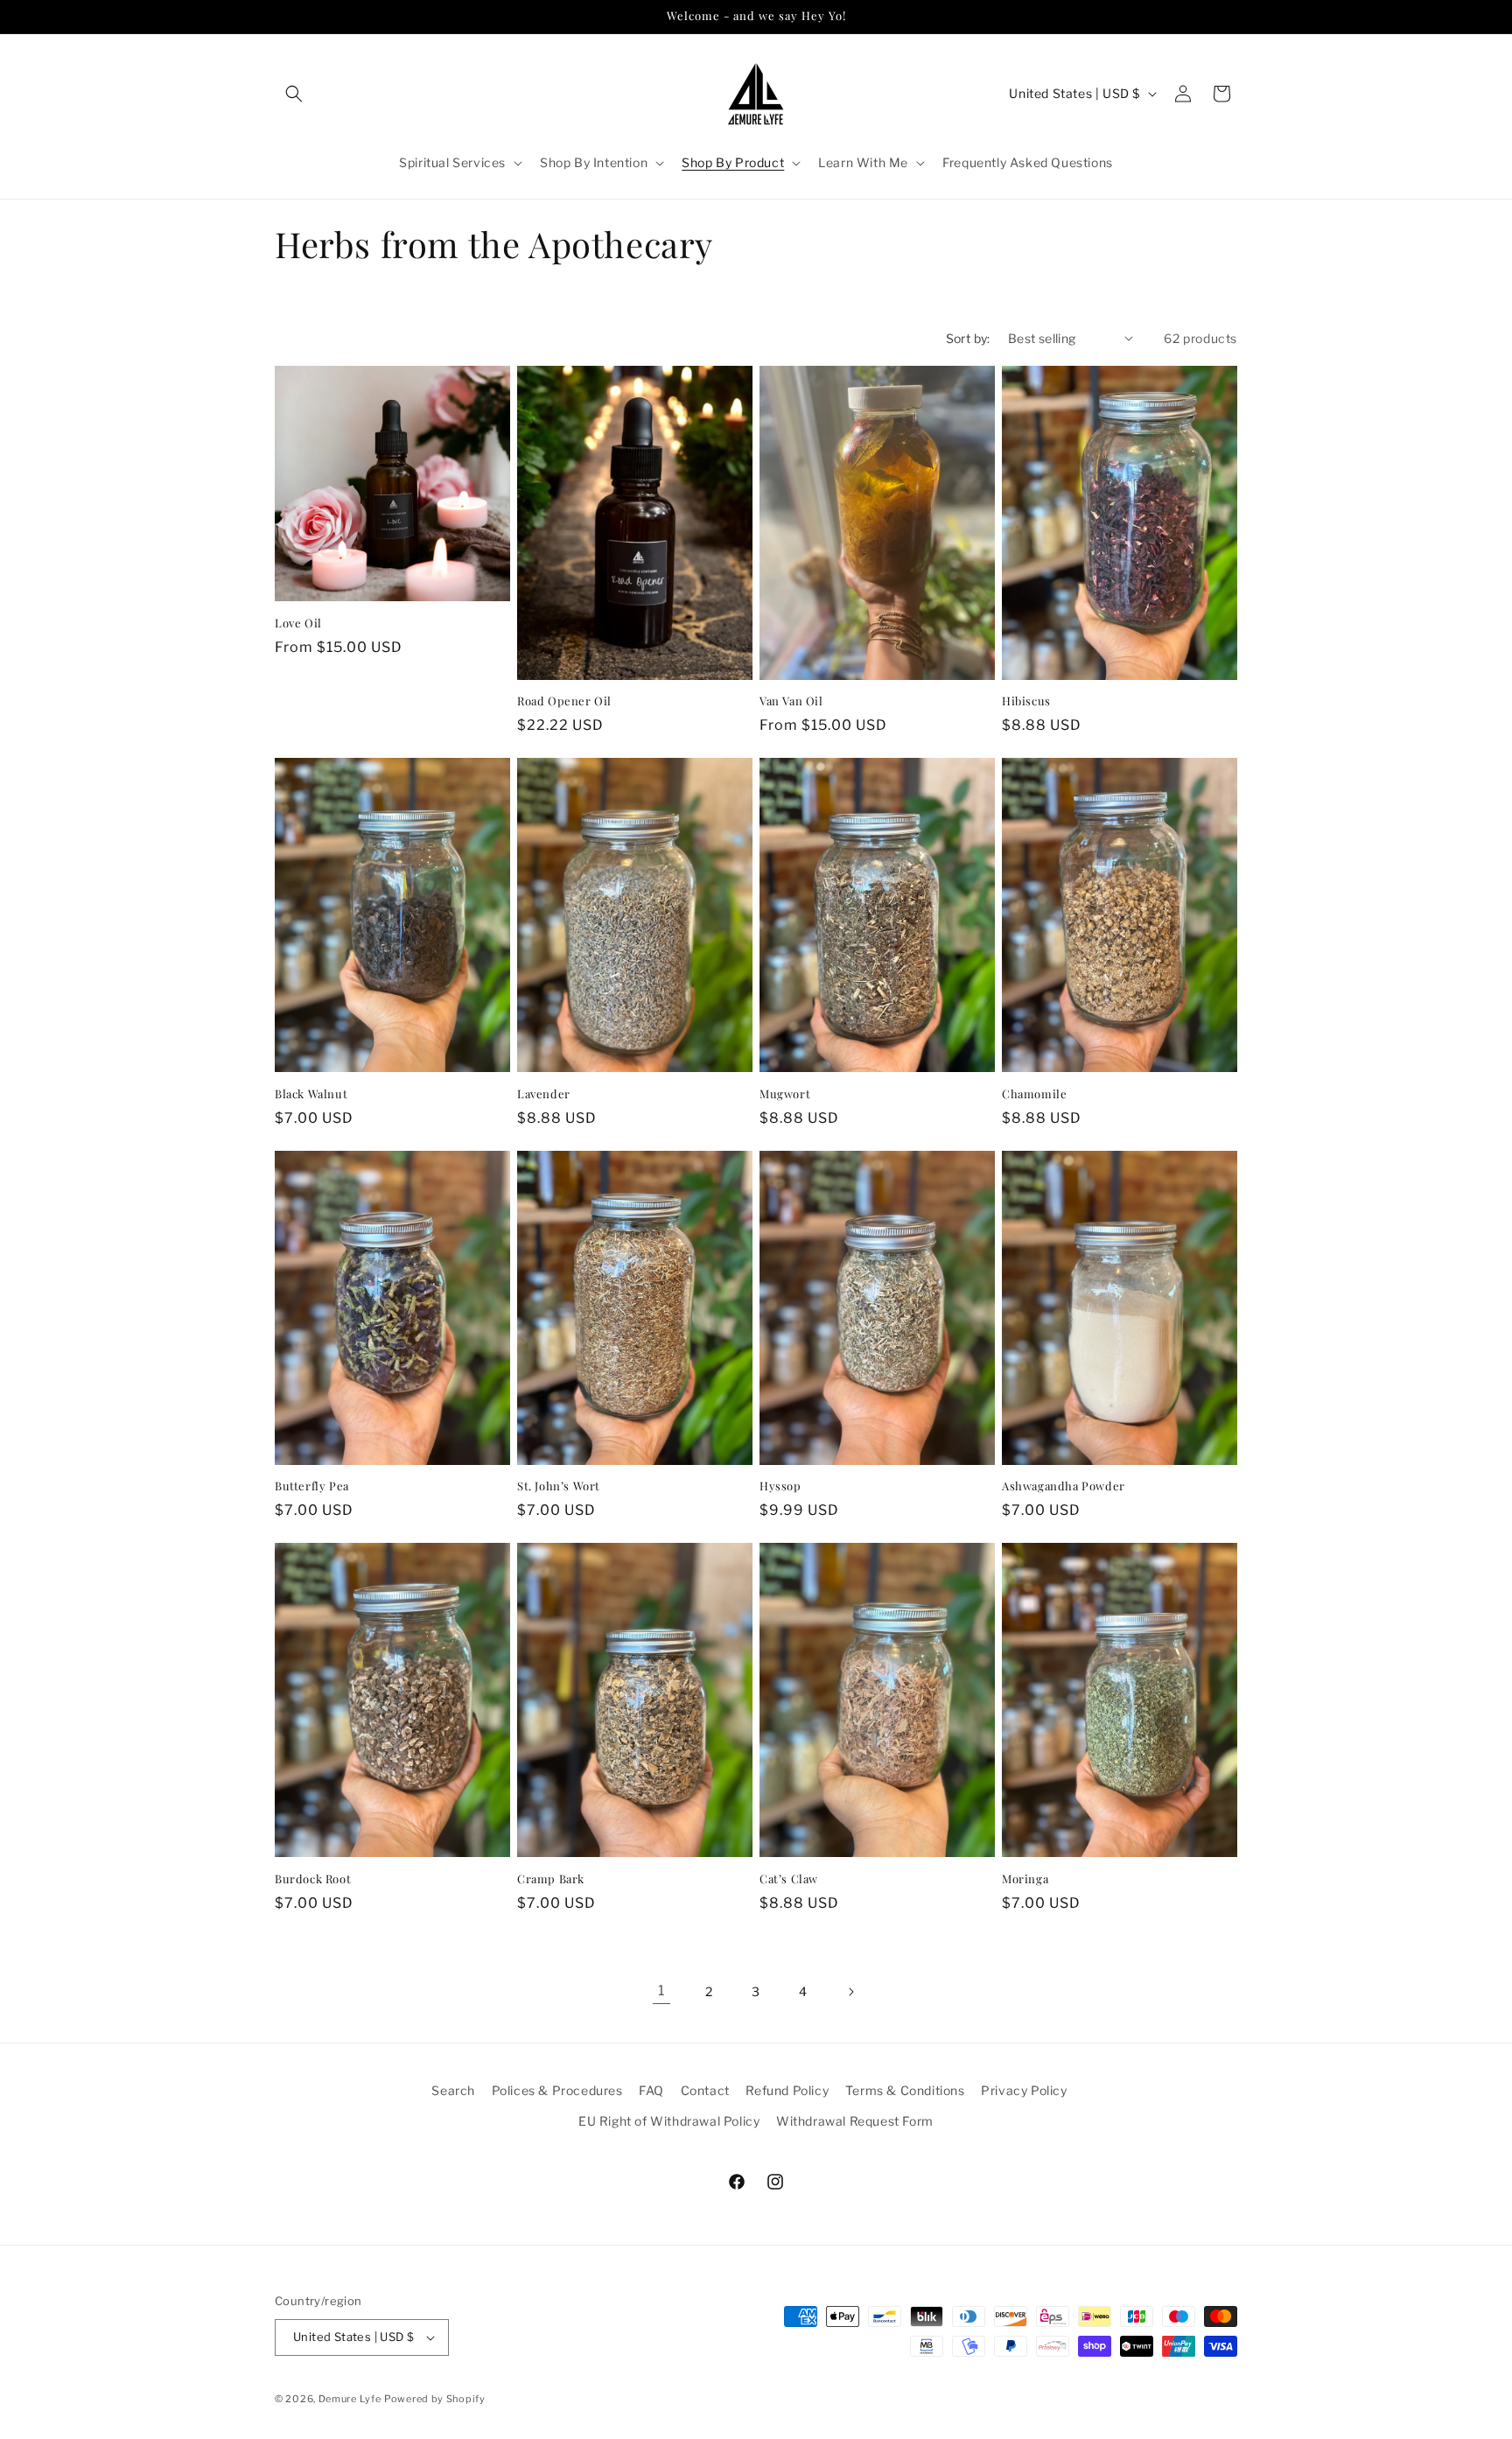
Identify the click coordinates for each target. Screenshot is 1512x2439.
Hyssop (780, 1486)
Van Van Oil (791, 701)
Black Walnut (311, 1094)
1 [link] (661, 1990)
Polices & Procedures (557, 2090)
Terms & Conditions (905, 2090)
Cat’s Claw (789, 1879)
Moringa (1025, 1879)
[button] (294, 94)
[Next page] (850, 1992)
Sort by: (968, 338)
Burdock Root (313, 1879)
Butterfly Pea (312, 1486)
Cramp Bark (551, 1879)
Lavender (544, 1094)
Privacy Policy (1024, 2090)
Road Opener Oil (564, 701)
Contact (705, 2090)
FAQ (651, 2090)
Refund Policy (787, 2090)
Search (453, 2090)
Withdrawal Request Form (855, 2121)
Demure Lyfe (350, 2399)
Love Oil (298, 623)
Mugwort (785, 1094)
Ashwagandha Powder (1064, 1486)
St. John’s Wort (559, 1486)
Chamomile (1034, 1094)
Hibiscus (1026, 701)
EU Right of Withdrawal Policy (669, 2121)
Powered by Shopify (435, 2399)
